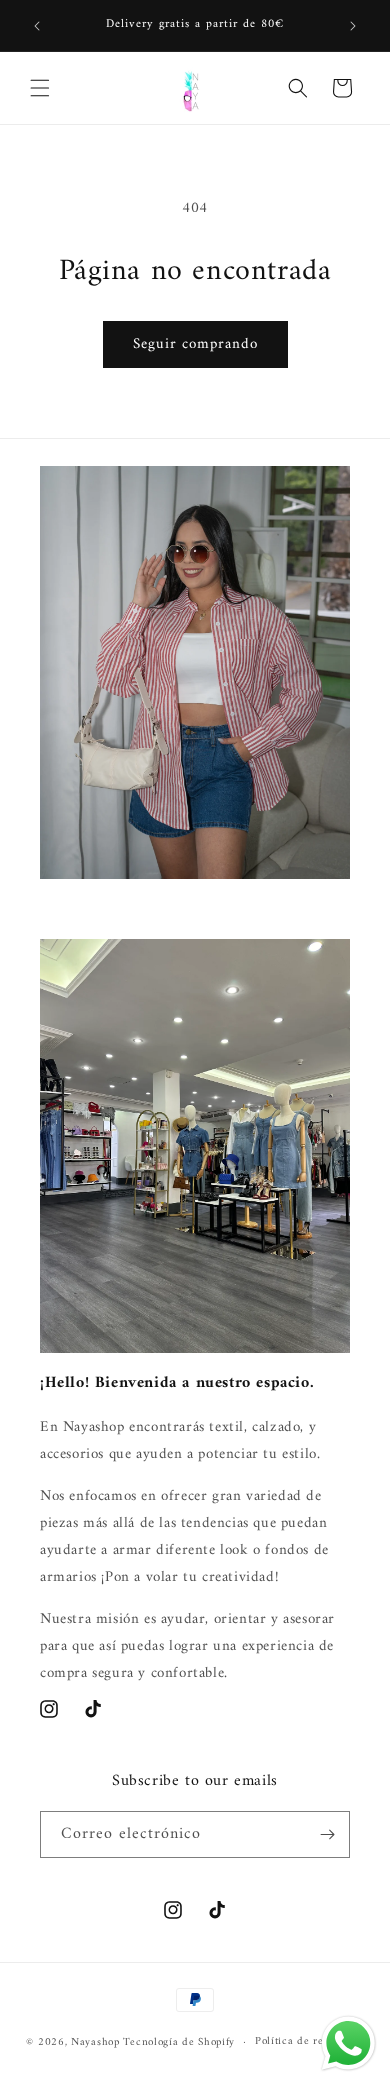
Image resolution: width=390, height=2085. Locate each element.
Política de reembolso (309, 2041)
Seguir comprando (195, 344)
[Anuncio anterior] (37, 26)
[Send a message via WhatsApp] (348, 2043)
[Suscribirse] (327, 1834)
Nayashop (95, 2042)
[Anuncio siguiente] (353, 26)
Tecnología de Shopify (179, 2042)
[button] (40, 88)
